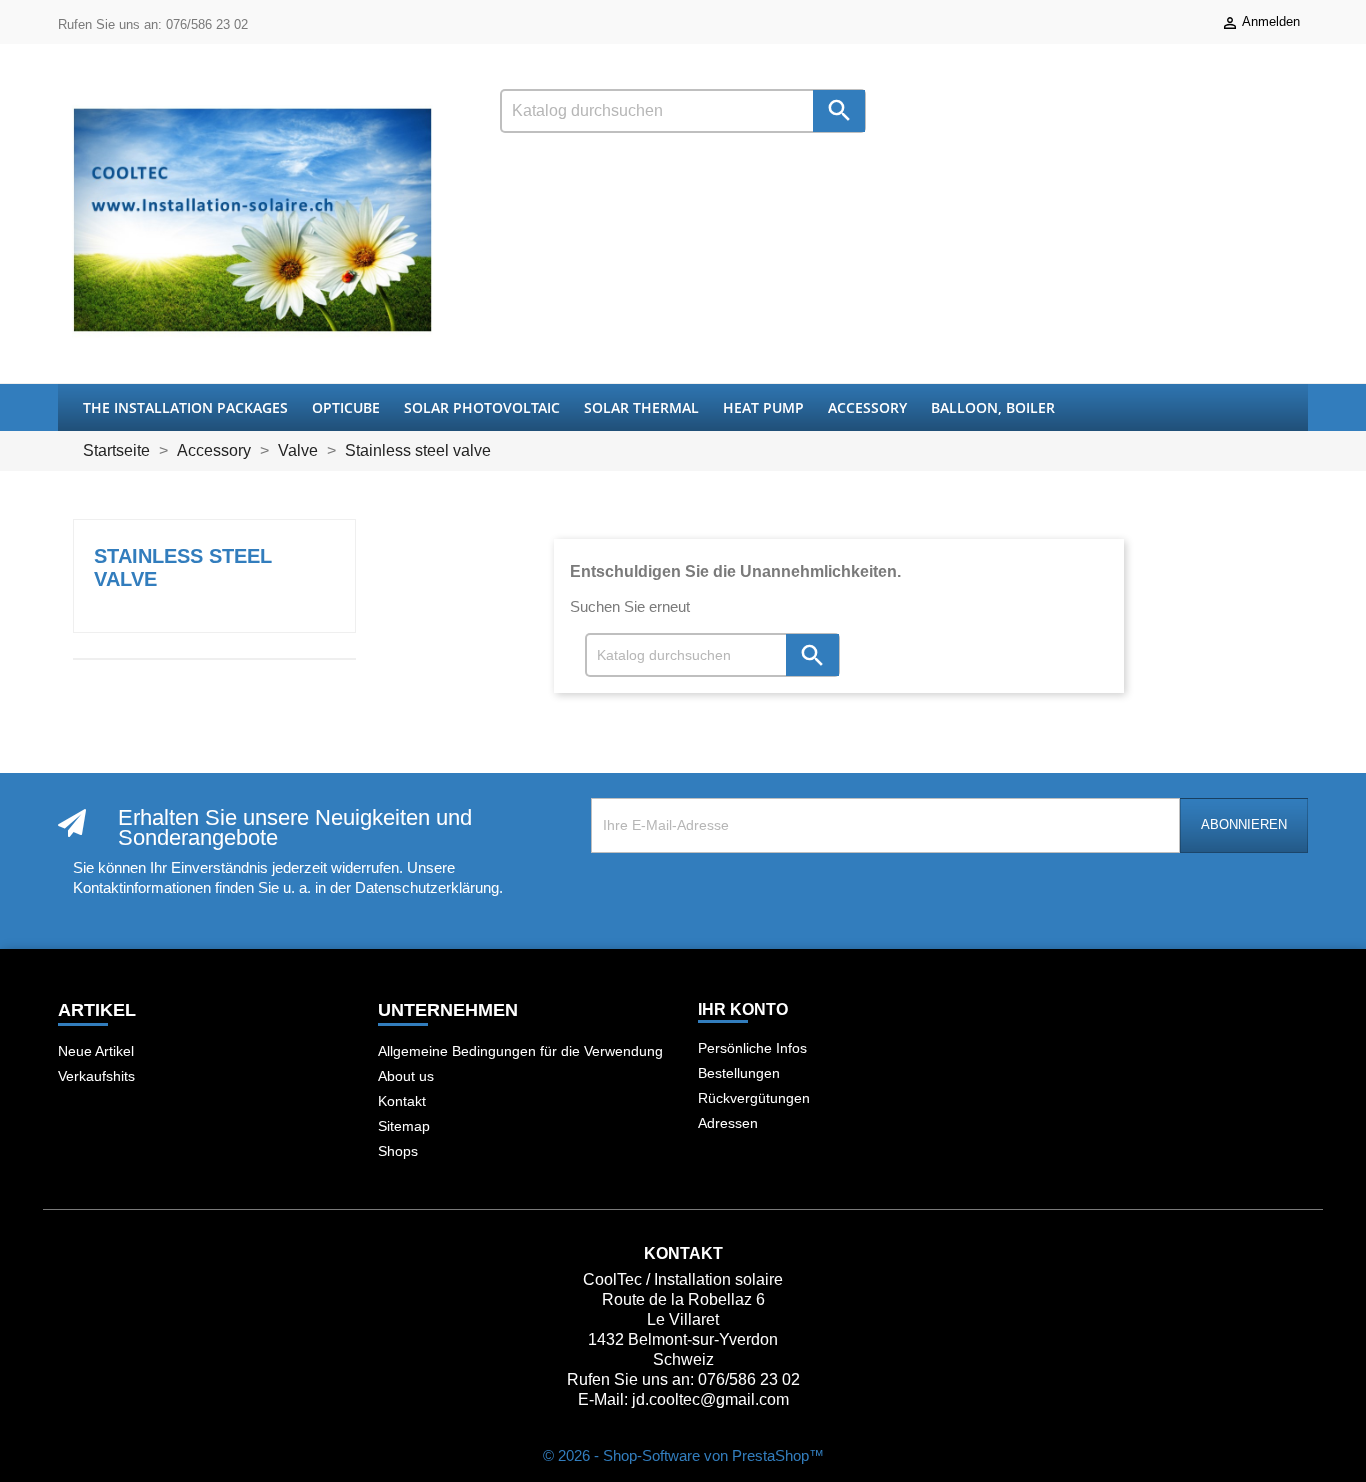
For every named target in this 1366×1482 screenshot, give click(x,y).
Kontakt (402, 1101)
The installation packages (185, 407)
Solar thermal (641, 407)
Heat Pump (763, 407)
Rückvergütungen (754, 1098)
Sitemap (404, 1126)
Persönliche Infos (752, 1048)
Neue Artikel (96, 1051)
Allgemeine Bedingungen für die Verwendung (520, 1051)
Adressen (728, 1123)
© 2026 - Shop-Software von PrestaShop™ (683, 1455)
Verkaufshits (96, 1076)
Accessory (867, 407)
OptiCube (346, 407)
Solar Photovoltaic (482, 407)
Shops (398, 1151)
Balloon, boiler (993, 407)
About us (406, 1076)
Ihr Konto (743, 1009)
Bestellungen (739, 1073)
